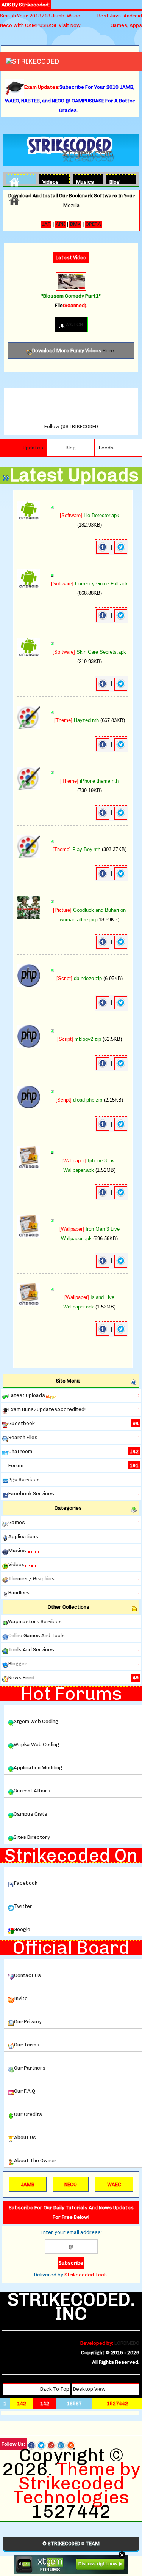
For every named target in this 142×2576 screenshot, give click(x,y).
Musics (83, 181)
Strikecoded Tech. (86, 2275)
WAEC (114, 2184)
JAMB (28, 2184)
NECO (71, 2184)
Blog (115, 181)
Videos (49, 181)
